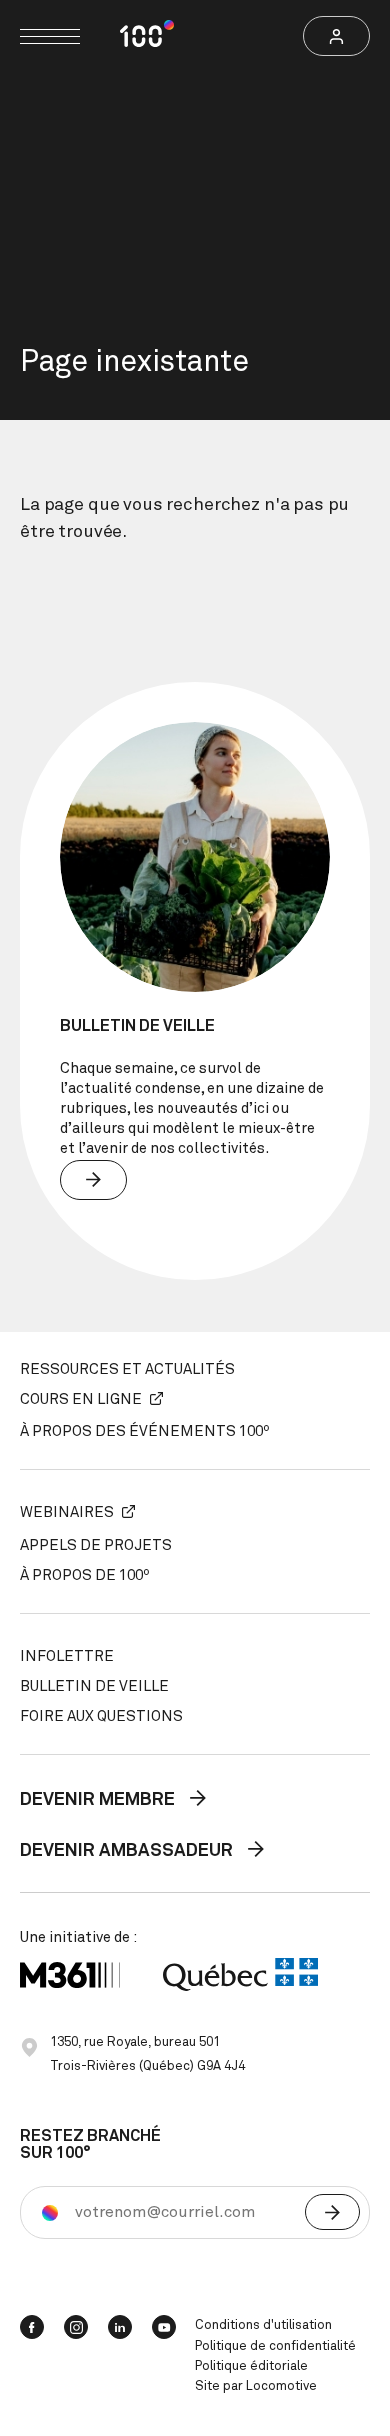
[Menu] (50, 36)
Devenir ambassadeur (128, 1851)
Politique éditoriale (251, 2366)
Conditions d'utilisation (263, 2325)
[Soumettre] (332, 2212)
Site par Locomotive (256, 2386)
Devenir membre (99, 1800)
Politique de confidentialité (275, 2346)
